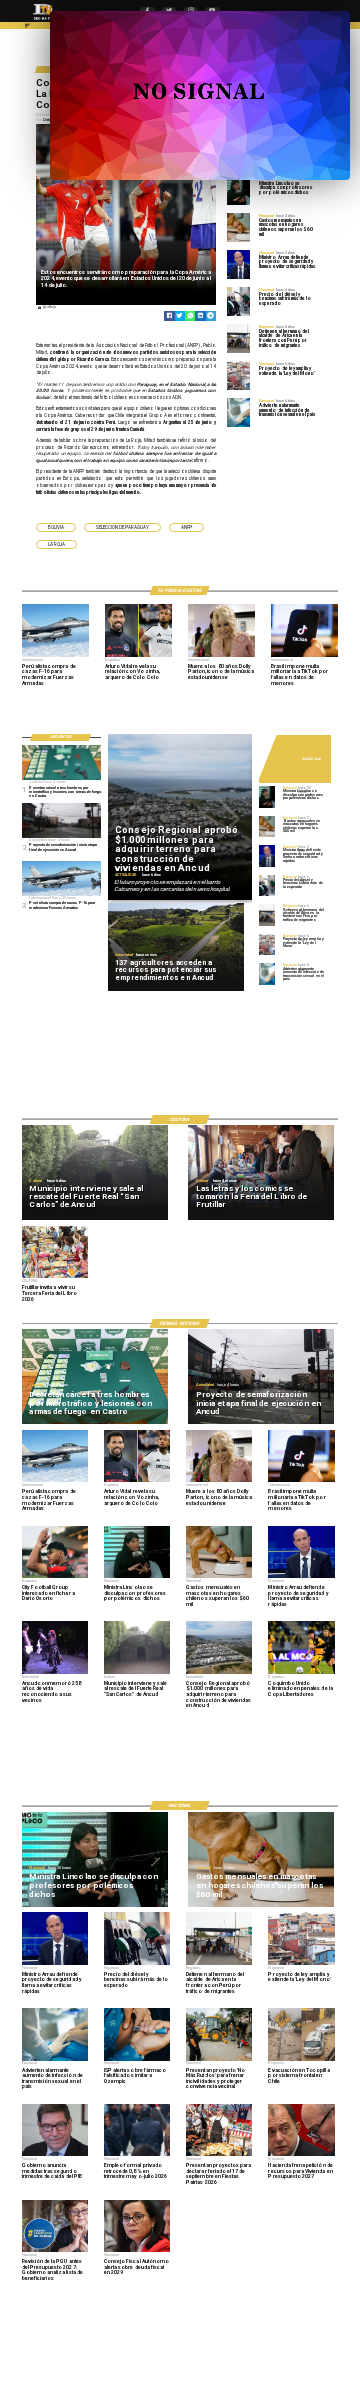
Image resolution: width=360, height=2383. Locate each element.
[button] (56, 527)
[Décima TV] (27, 28)
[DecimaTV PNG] (43, 21)
